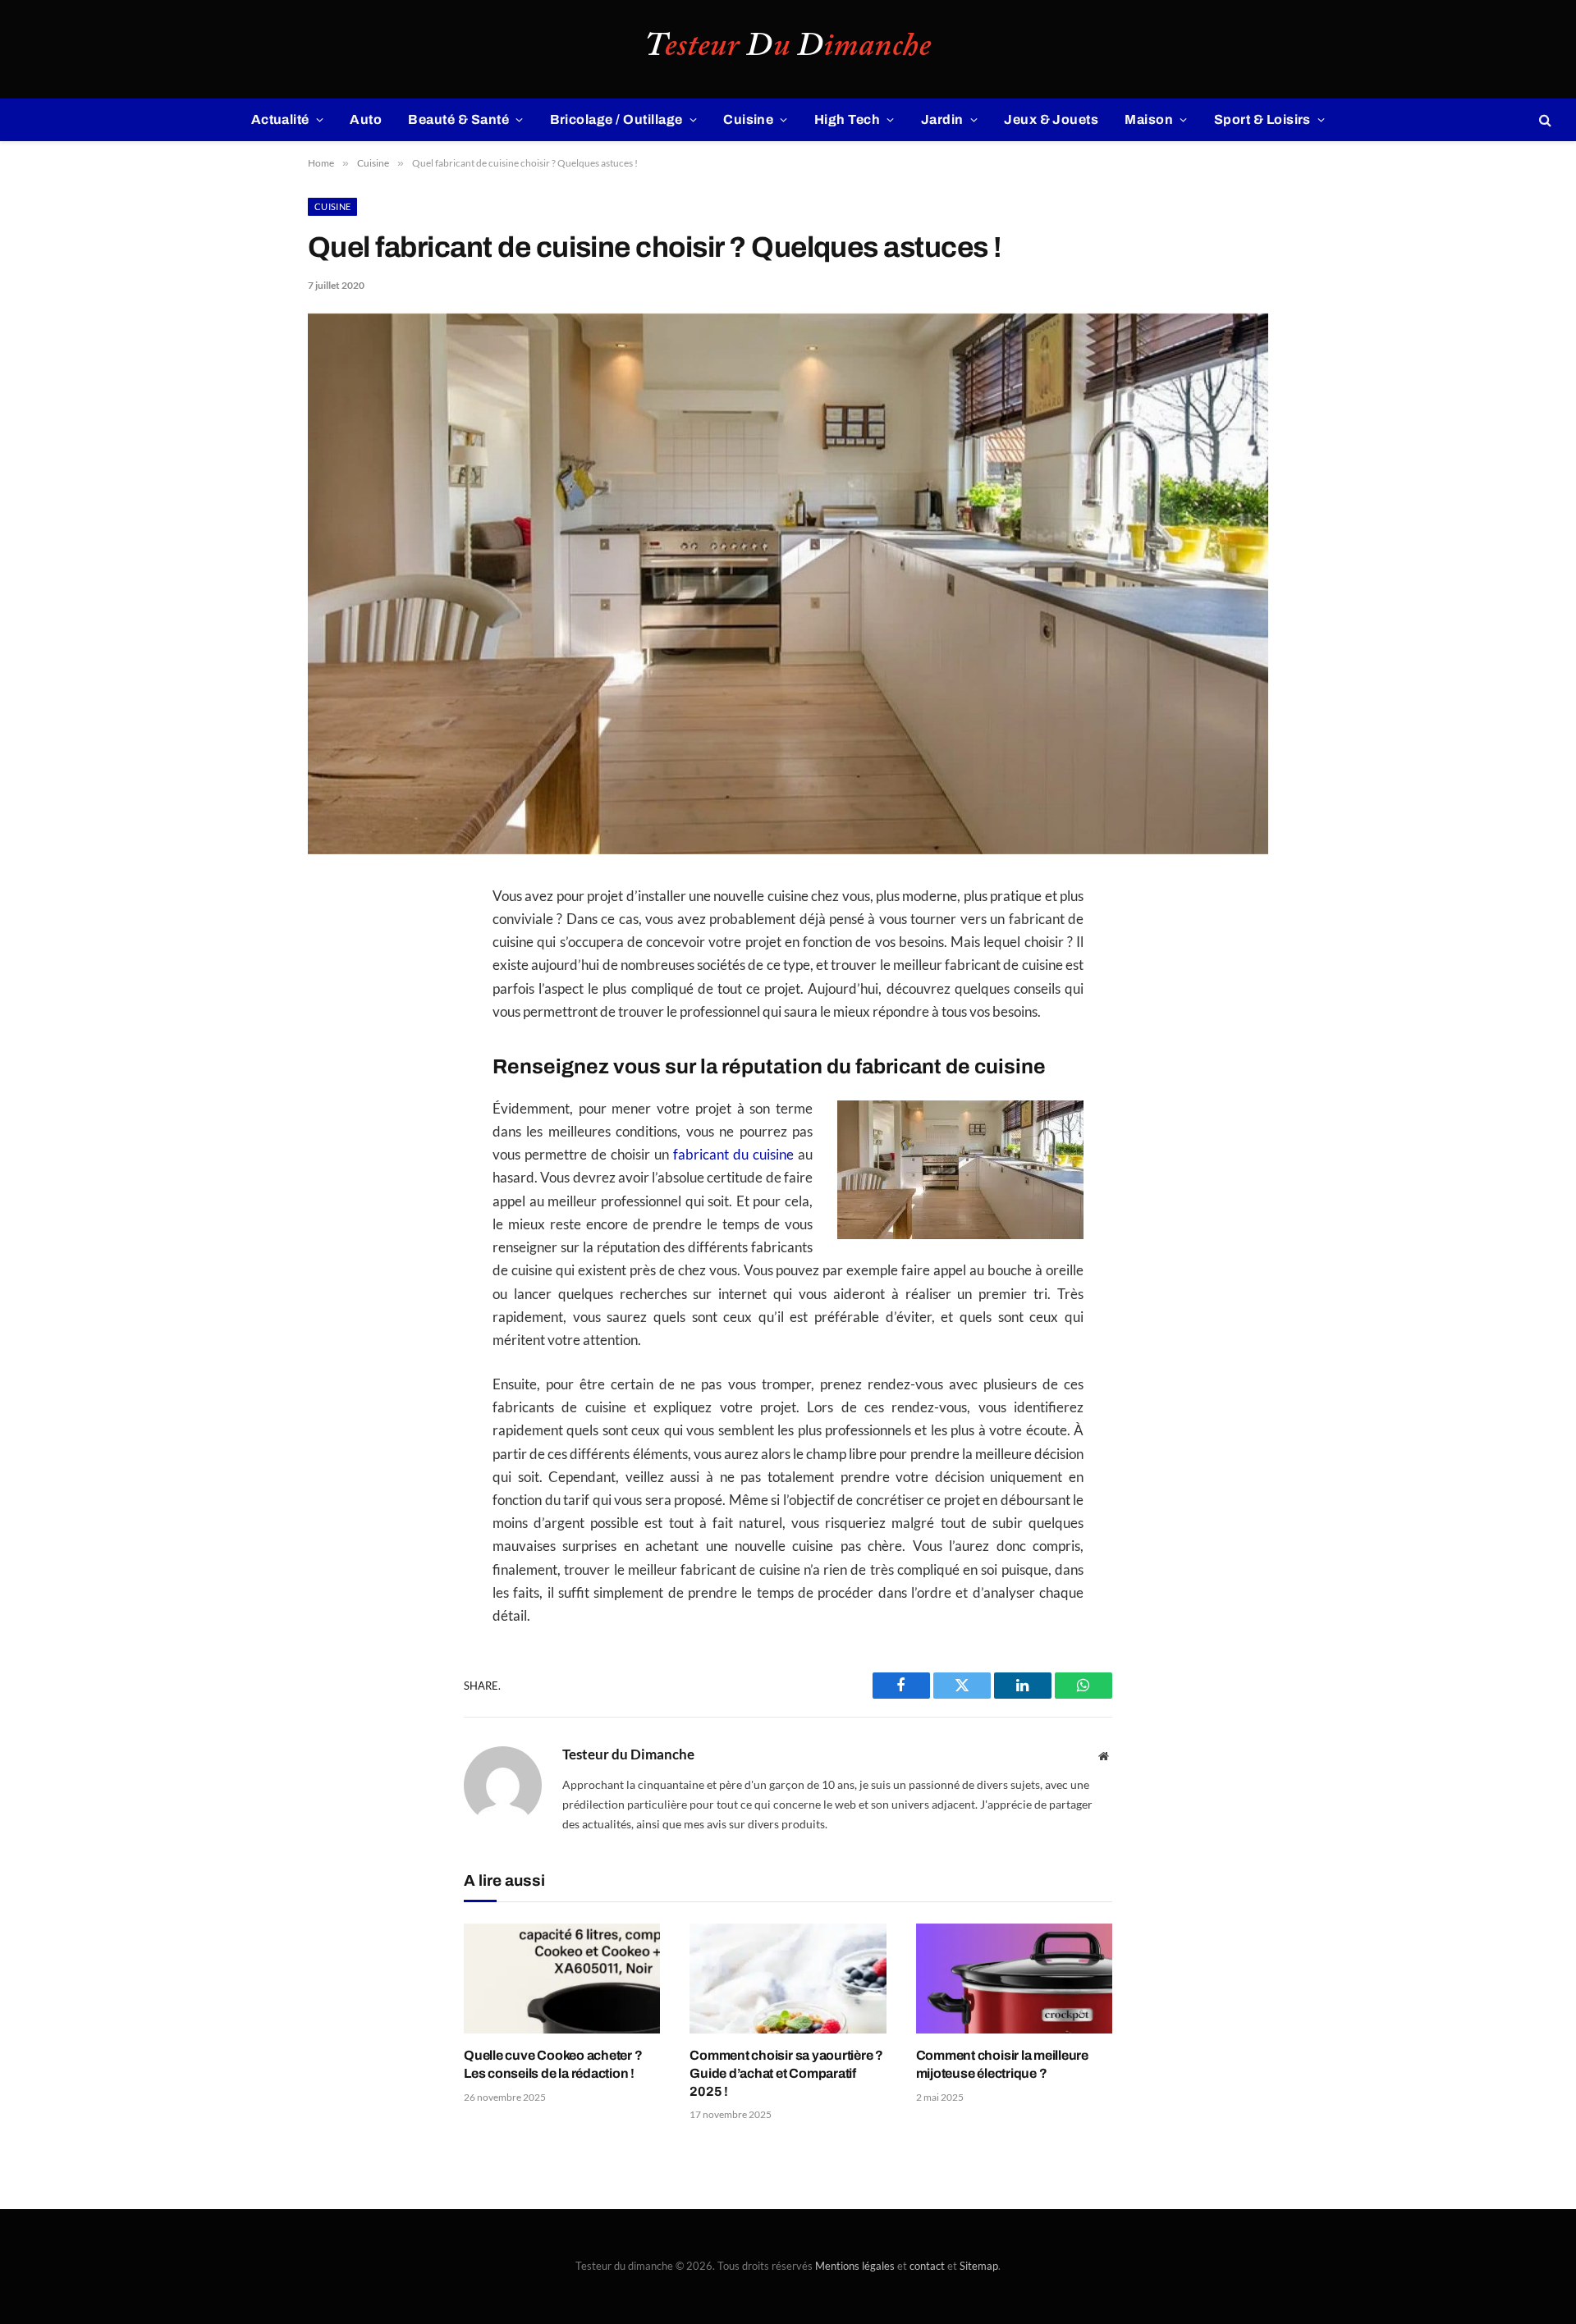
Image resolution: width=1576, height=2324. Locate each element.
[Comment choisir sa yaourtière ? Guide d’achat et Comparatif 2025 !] (788, 1979)
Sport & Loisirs (1262, 119)
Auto (366, 119)
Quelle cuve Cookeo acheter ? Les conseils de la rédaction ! (553, 2064)
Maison (1149, 119)
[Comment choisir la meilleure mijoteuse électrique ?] (1014, 1979)
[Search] (1544, 120)
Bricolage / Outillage (616, 119)
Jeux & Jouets (1051, 119)
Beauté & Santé (458, 119)
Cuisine (748, 119)
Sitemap (979, 2266)
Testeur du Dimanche (628, 1754)
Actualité (280, 119)
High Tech (847, 119)
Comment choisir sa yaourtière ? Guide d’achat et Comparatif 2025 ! (786, 2073)
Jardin (942, 119)
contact (927, 2266)
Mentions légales (855, 2266)
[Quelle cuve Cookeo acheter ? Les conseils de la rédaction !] (562, 1979)
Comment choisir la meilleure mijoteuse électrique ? (1002, 2064)
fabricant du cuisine (733, 1155)
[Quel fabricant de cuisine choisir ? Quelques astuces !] (788, 850)
